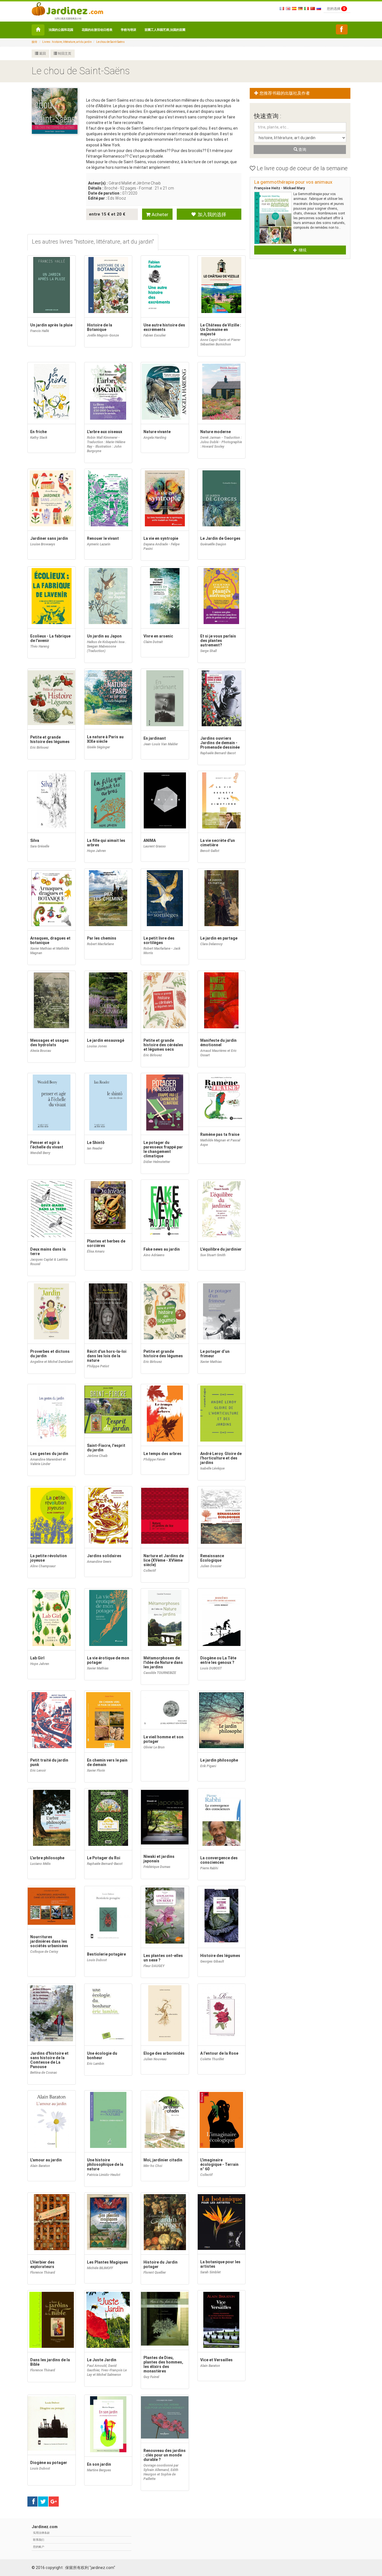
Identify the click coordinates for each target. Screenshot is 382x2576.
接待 (34, 42)
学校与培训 (128, 30)
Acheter (159, 214)
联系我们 (39, 2540)
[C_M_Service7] (342, 29)
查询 (302, 150)
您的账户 (39, 2547)
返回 (42, 53)
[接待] (38, 30)
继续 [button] (302, 250)
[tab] (93, 242)
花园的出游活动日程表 (97, 30)
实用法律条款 (41, 2533)
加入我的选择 (211, 214)
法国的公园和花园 (61, 30)
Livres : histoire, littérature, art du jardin (67, 42)
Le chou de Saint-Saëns (110, 42)
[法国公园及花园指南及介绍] (67, 8)
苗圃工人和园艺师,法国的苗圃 (165, 30)
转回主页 (64, 53)
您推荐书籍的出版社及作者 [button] (284, 93)
